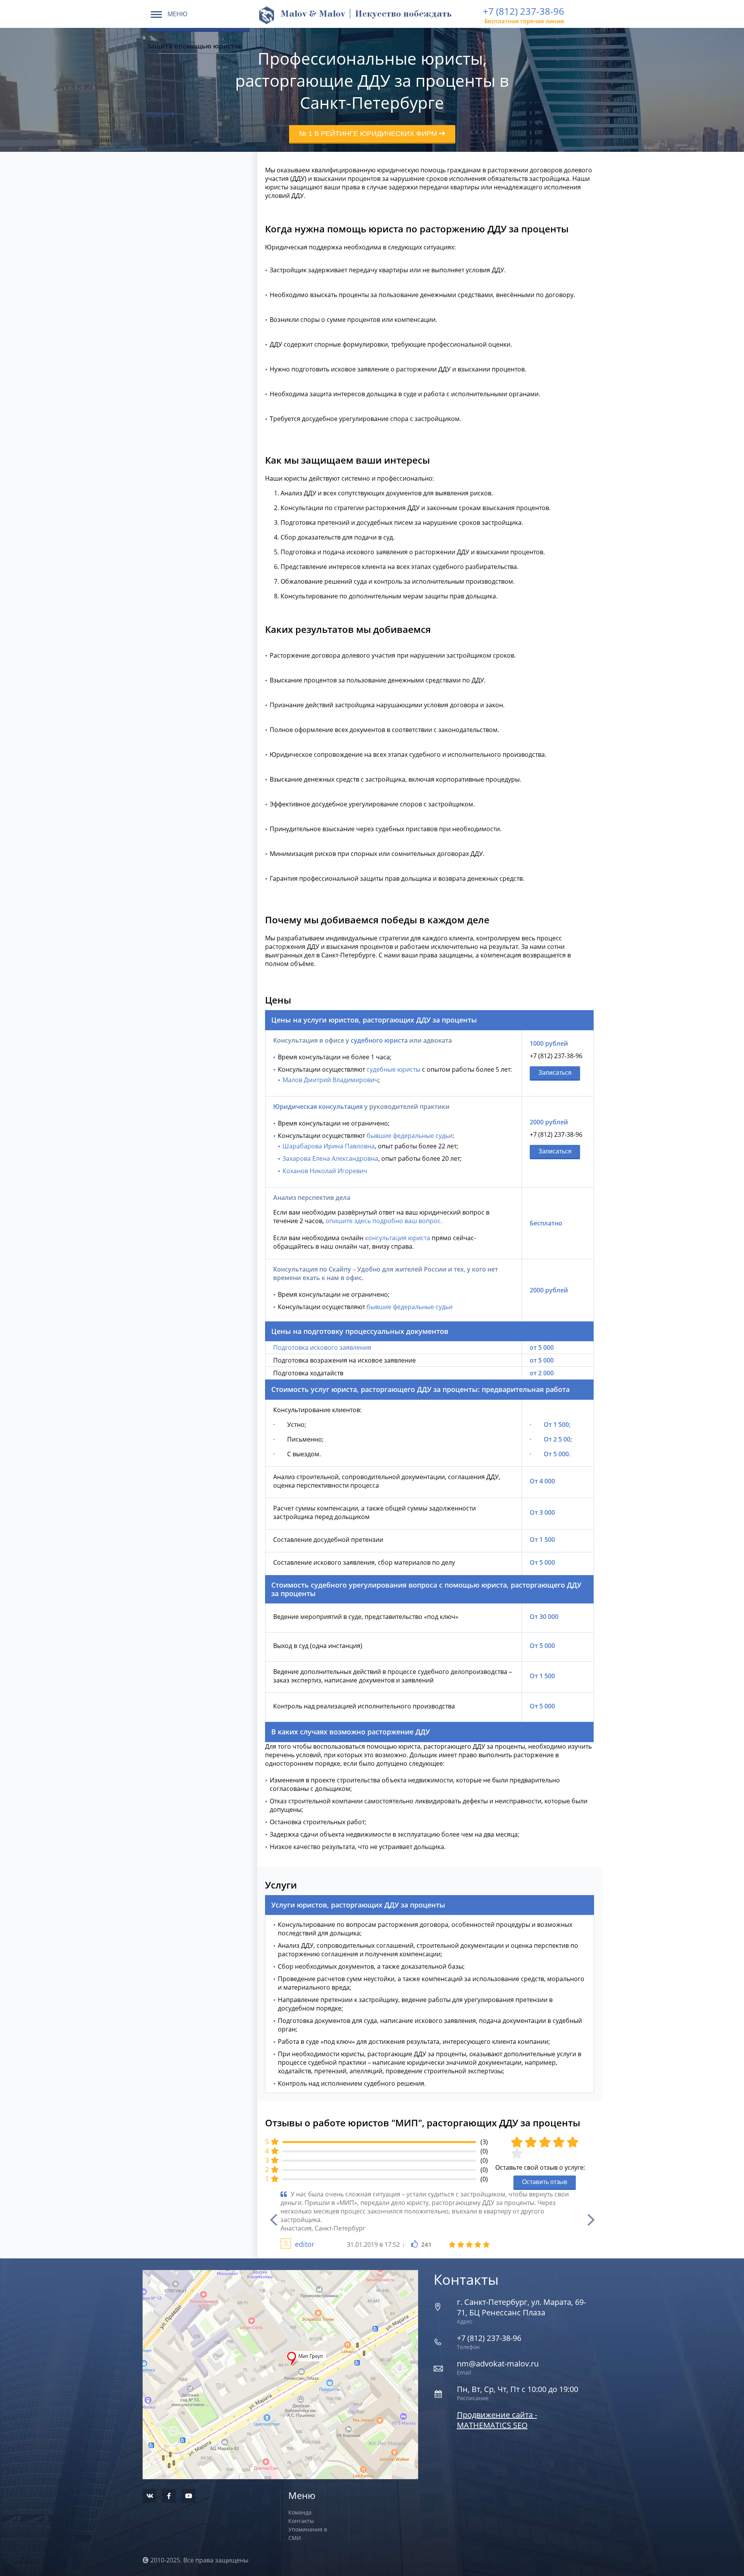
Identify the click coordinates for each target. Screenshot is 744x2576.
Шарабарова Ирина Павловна (329, 1146)
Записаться (555, 1073)
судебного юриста (379, 1040)
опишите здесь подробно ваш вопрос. (384, 1221)
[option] (430, 2220)
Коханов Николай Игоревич (325, 1171)
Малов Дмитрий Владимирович (330, 1080)
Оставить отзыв (545, 2182)
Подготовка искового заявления (322, 1347)
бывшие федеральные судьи (410, 1136)
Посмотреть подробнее (280, 2357)
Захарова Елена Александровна (330, 1158)
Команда (300, 2512)
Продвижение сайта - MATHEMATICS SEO (497, 2420)
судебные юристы (394, 1069)
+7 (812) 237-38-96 (524, 11)
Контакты (301, 2521)
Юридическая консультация (318, 1107)
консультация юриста (398, 1238)
